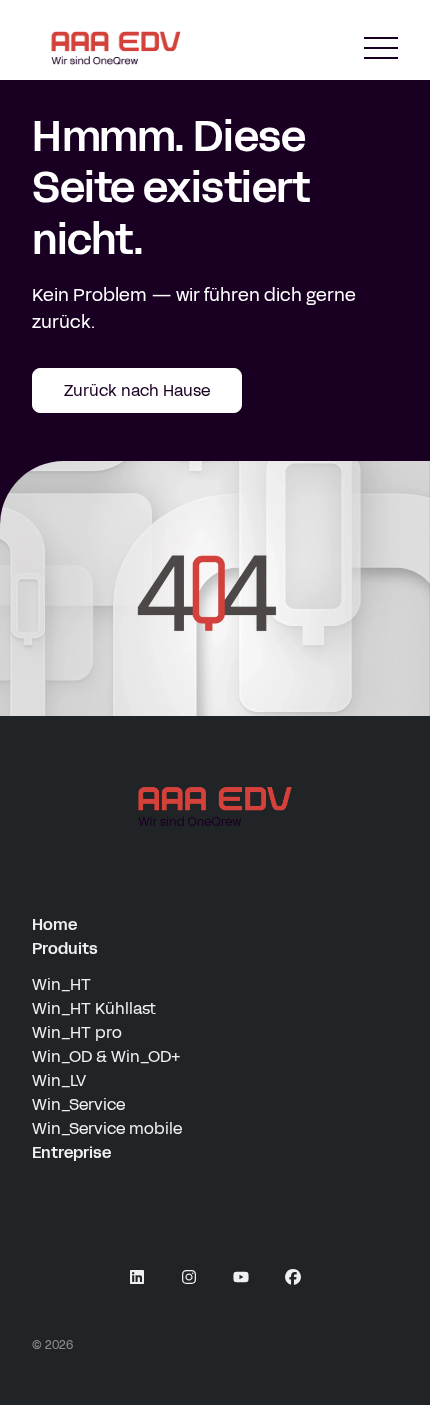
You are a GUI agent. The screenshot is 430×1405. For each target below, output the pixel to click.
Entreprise (71, 1152)
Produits (65, 948)
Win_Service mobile (107, 1128)
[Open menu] (381, 48)
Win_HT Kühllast (94, 1008)
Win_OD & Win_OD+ (106, 1056)
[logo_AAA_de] (215, 807)
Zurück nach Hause (137, 390)
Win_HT (61, 984)
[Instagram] (189, 1277)
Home (54, 924)
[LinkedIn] (137, 1277)
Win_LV (59, 1080)
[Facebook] (293, 1277)
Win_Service (78, 1104)
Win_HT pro (77, 1032)
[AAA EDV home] (116, 48)
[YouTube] (241, 1277)
